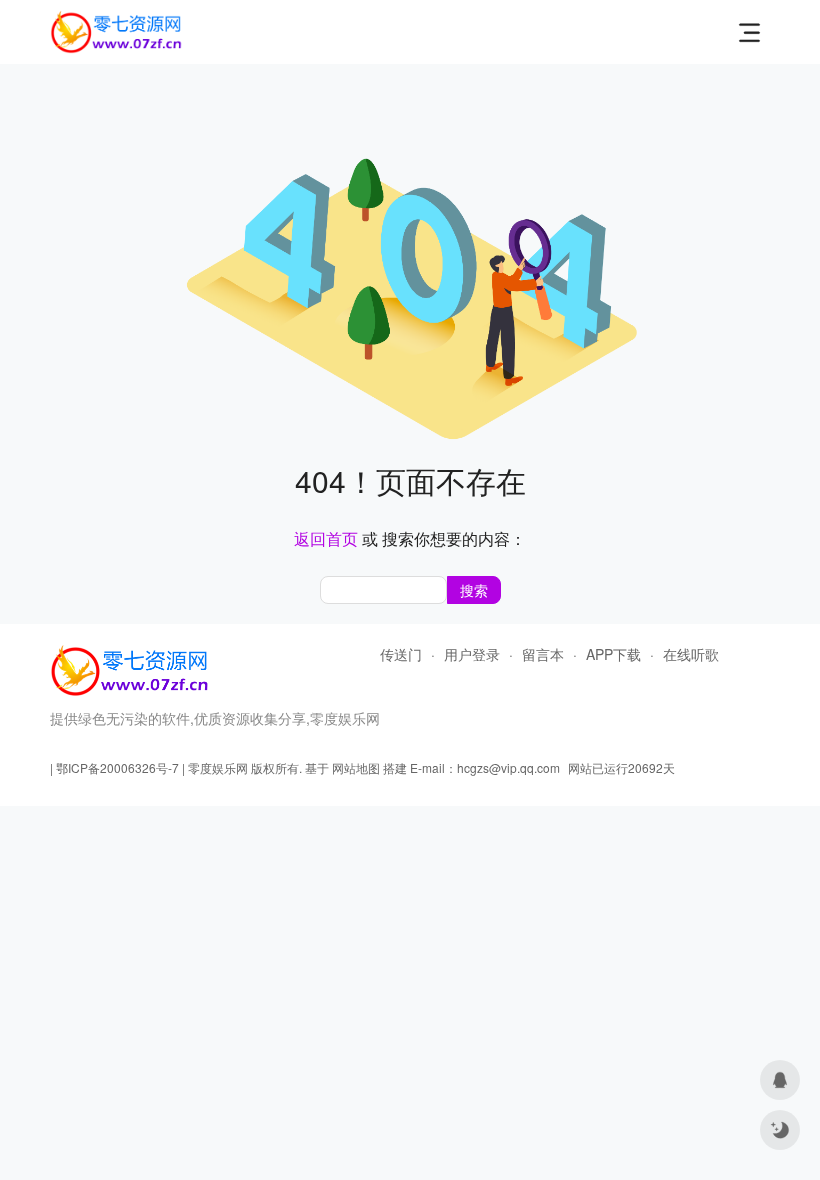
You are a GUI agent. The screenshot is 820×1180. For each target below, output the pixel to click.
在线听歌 (691, 654)
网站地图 (356, 767)
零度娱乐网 (218, 767)
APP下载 (613, 654)
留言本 (543, 654)
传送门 (401, 654)
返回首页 (326, 538)
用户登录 (472, 654)
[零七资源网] (116, 27)
